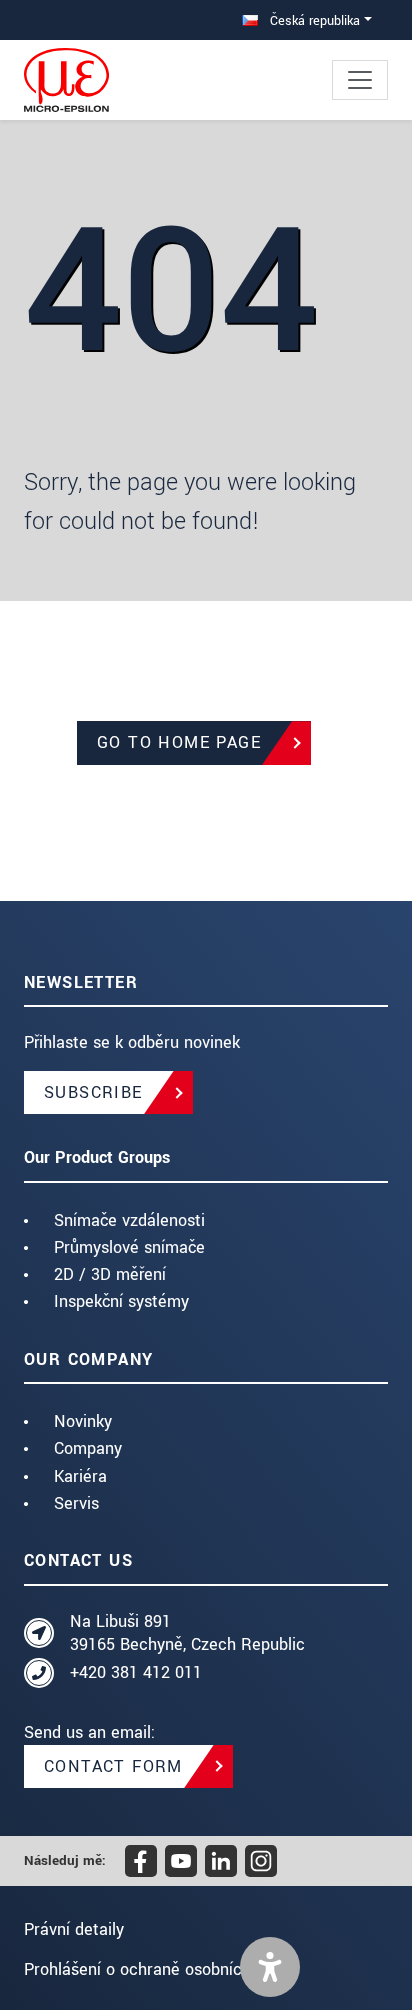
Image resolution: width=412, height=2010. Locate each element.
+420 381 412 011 (136, 1672)
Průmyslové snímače (129, 1247)
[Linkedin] (221, 1861)
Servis (76, 1503)
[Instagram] (261, 1861)
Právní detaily (74, 1929)
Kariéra (80, 1476)
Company (88, 1448)
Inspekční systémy (121, 1301)
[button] (270, 1967)
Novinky (83, 1421)
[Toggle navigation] (360, 80)
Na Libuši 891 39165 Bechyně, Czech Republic (187, 1633)
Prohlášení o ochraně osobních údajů (160, 1969)
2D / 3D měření (110, 1274)
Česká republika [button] (313, 20)
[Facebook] (141, 1861)
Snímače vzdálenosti (129, 1220)
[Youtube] (181, 1861)
